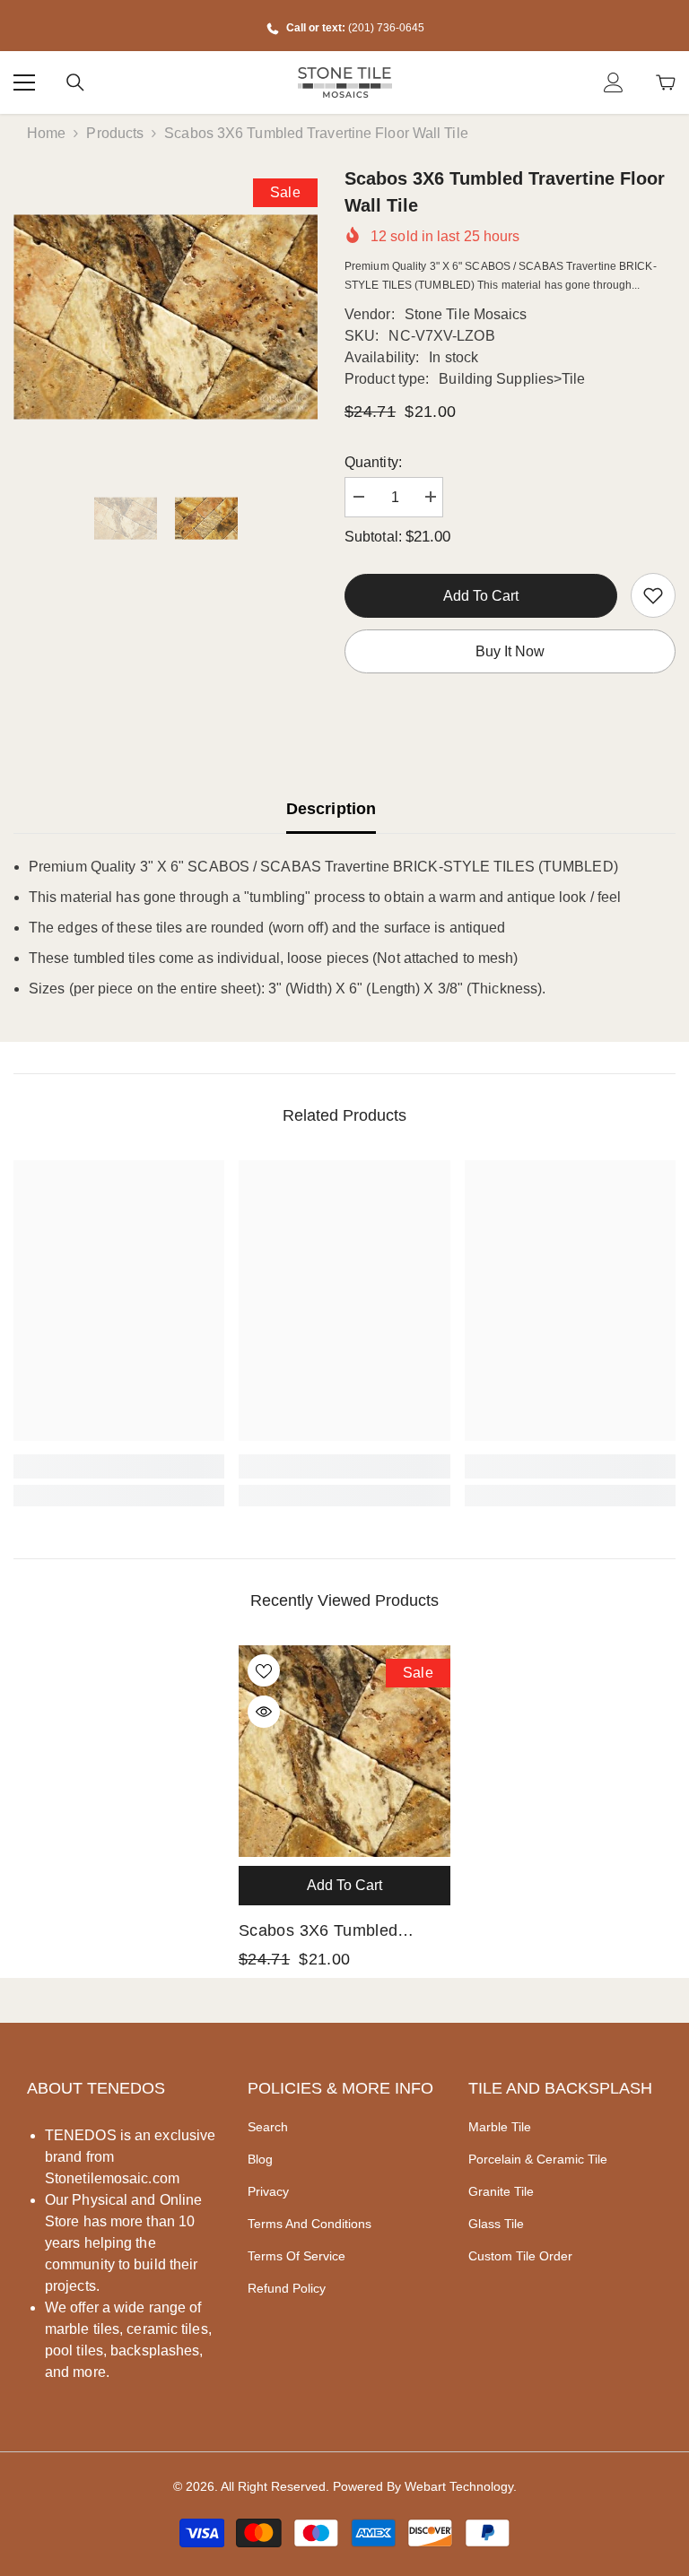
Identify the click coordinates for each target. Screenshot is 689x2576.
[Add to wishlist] (264, 1670)
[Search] (75, 82)
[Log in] (614, 82)
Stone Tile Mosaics (466, 314)
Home (46, 133)
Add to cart (481, 596)
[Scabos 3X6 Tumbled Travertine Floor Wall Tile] (344, 1751)
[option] (166, 317)
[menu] (24, 82)
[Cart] (666, 82)
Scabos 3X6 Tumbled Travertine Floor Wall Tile (331, 1932)
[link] (653, 595)
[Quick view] (264, 1712)
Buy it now (510, 651)
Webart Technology (459, 2486)
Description (331, 809)
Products (115, 133)
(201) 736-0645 (386, 28)
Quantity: (373, 462)
